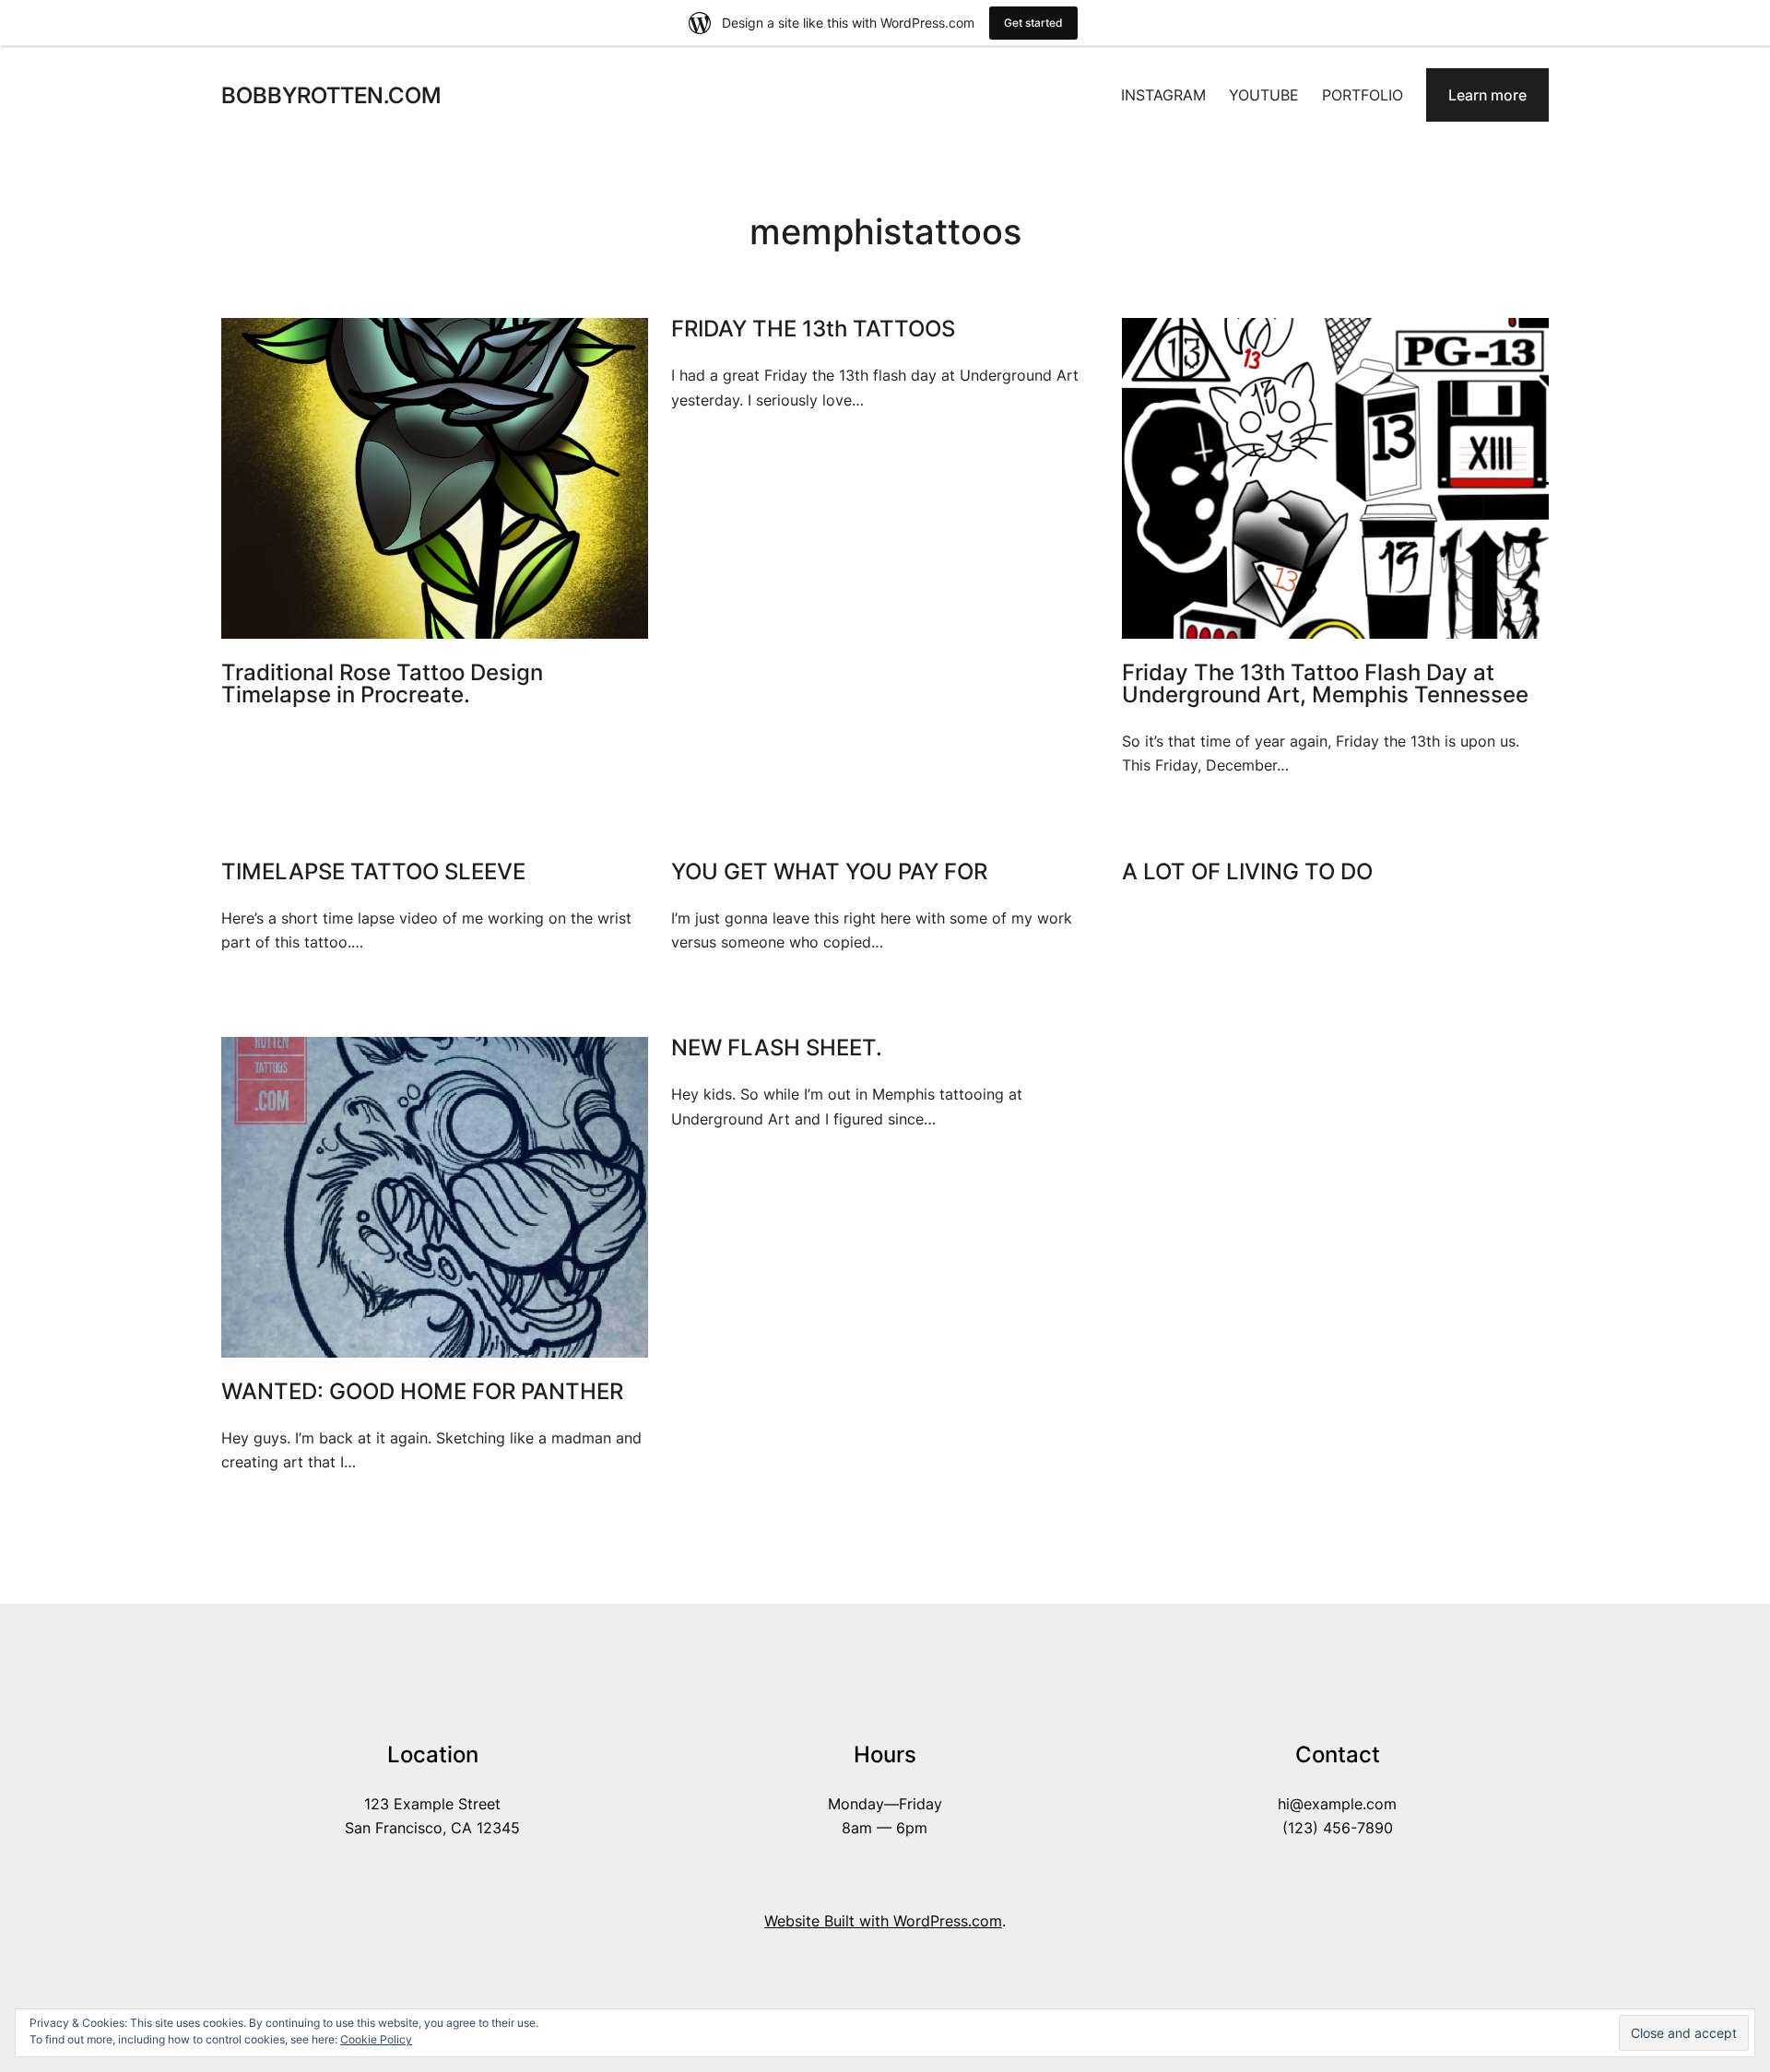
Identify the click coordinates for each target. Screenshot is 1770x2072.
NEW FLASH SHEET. (777, 1048)
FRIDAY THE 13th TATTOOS (813, 329)
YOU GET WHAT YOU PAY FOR (829, 872)
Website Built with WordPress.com (883, 1921)
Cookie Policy (376, 2039)
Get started (1033, 23)
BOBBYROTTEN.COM (331, 95)
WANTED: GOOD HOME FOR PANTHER (422, 1392)
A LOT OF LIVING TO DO (1247, 872)
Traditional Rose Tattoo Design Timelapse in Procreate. (382, 684)
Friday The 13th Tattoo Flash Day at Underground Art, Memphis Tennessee (1325, 684)
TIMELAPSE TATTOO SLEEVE (373, 872)
